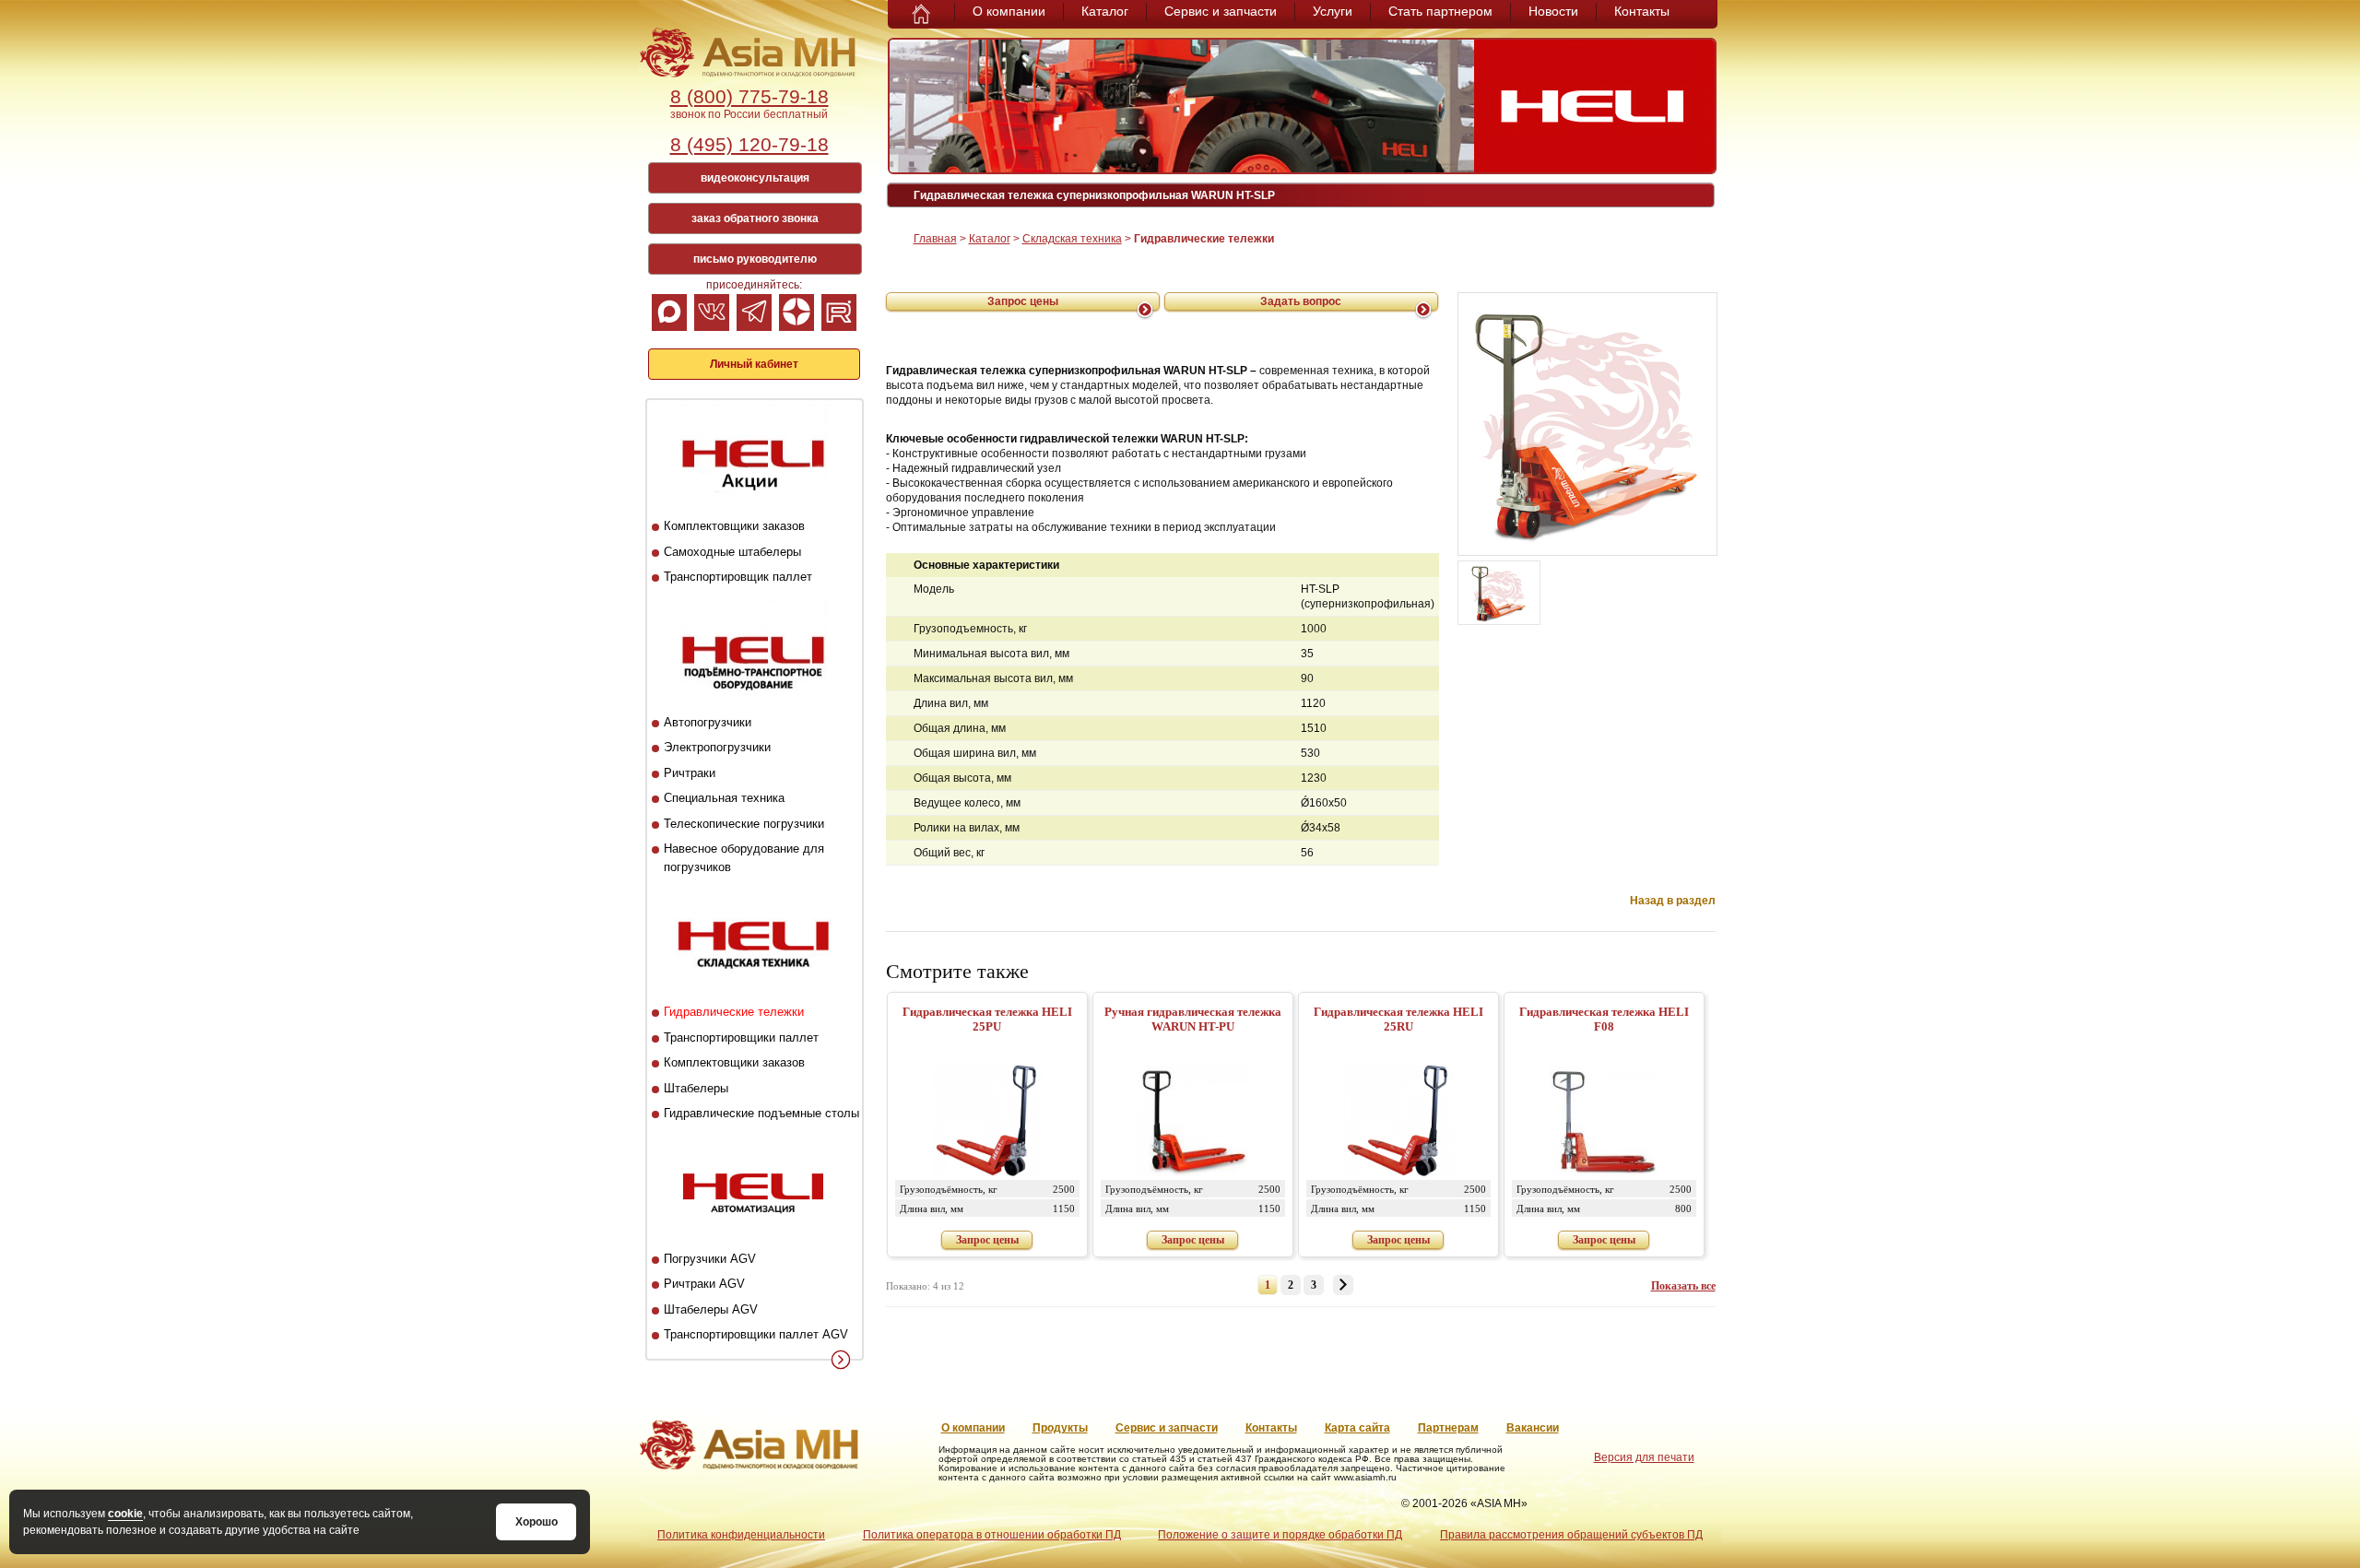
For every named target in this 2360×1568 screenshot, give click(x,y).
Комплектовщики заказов (734, 526)
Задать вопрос (1301, 301)
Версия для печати (1644, 1457)
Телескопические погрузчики (744, 824)
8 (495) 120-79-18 (749, 144)
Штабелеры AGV (711, 1309)
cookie (125, 1514)
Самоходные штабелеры (732, 552)
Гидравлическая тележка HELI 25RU (1398, 1019)
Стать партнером (1440, 11)
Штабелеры (696, 1088)
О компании (1009, 11)
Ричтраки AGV (704, 1284)
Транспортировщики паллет (741, 1037)
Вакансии (1533, 1428)
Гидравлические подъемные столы (761, 1113)
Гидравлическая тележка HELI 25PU (987, 1019)
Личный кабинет (754, 364)
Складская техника (1072, 239)
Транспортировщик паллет (738, 577)
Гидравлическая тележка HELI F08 (1604, 1019)
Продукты (1060, 1428)
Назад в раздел (1673, 901)
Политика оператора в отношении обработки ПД (992, 1535)
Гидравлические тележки (734, 1012)
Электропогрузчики (717, 747)
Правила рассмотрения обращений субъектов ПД (1571, 1535)
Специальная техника (724, 798)
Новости (1553, 11)
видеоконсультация (755, 178)
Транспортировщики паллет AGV (756, 1334)
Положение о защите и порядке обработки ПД (1280, 1535)
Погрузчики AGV (710, 1259)
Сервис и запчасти (1221, 11)
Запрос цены (1023, 301)
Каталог (1105, 11)
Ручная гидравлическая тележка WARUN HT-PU (1193, 1019)
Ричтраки (690, 773)
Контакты (1642, 11)
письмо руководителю (755, 259)
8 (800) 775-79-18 (749, 96)
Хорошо (537, 1522)
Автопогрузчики (708, 722)
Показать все (1683, 1286)
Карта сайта (1357, 1428)
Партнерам (1448, 1428)
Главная (935, 239)
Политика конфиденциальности (741, 1535)
